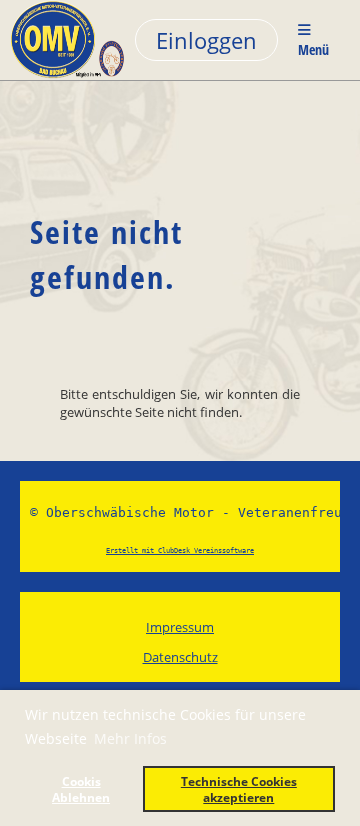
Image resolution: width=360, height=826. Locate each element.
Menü (313, 49)
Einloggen (206, 40)
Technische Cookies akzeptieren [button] (239, 789)
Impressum (180, 627)
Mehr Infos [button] (130, 738)
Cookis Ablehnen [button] (81, 789)
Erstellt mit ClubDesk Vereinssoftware (180, 551)
